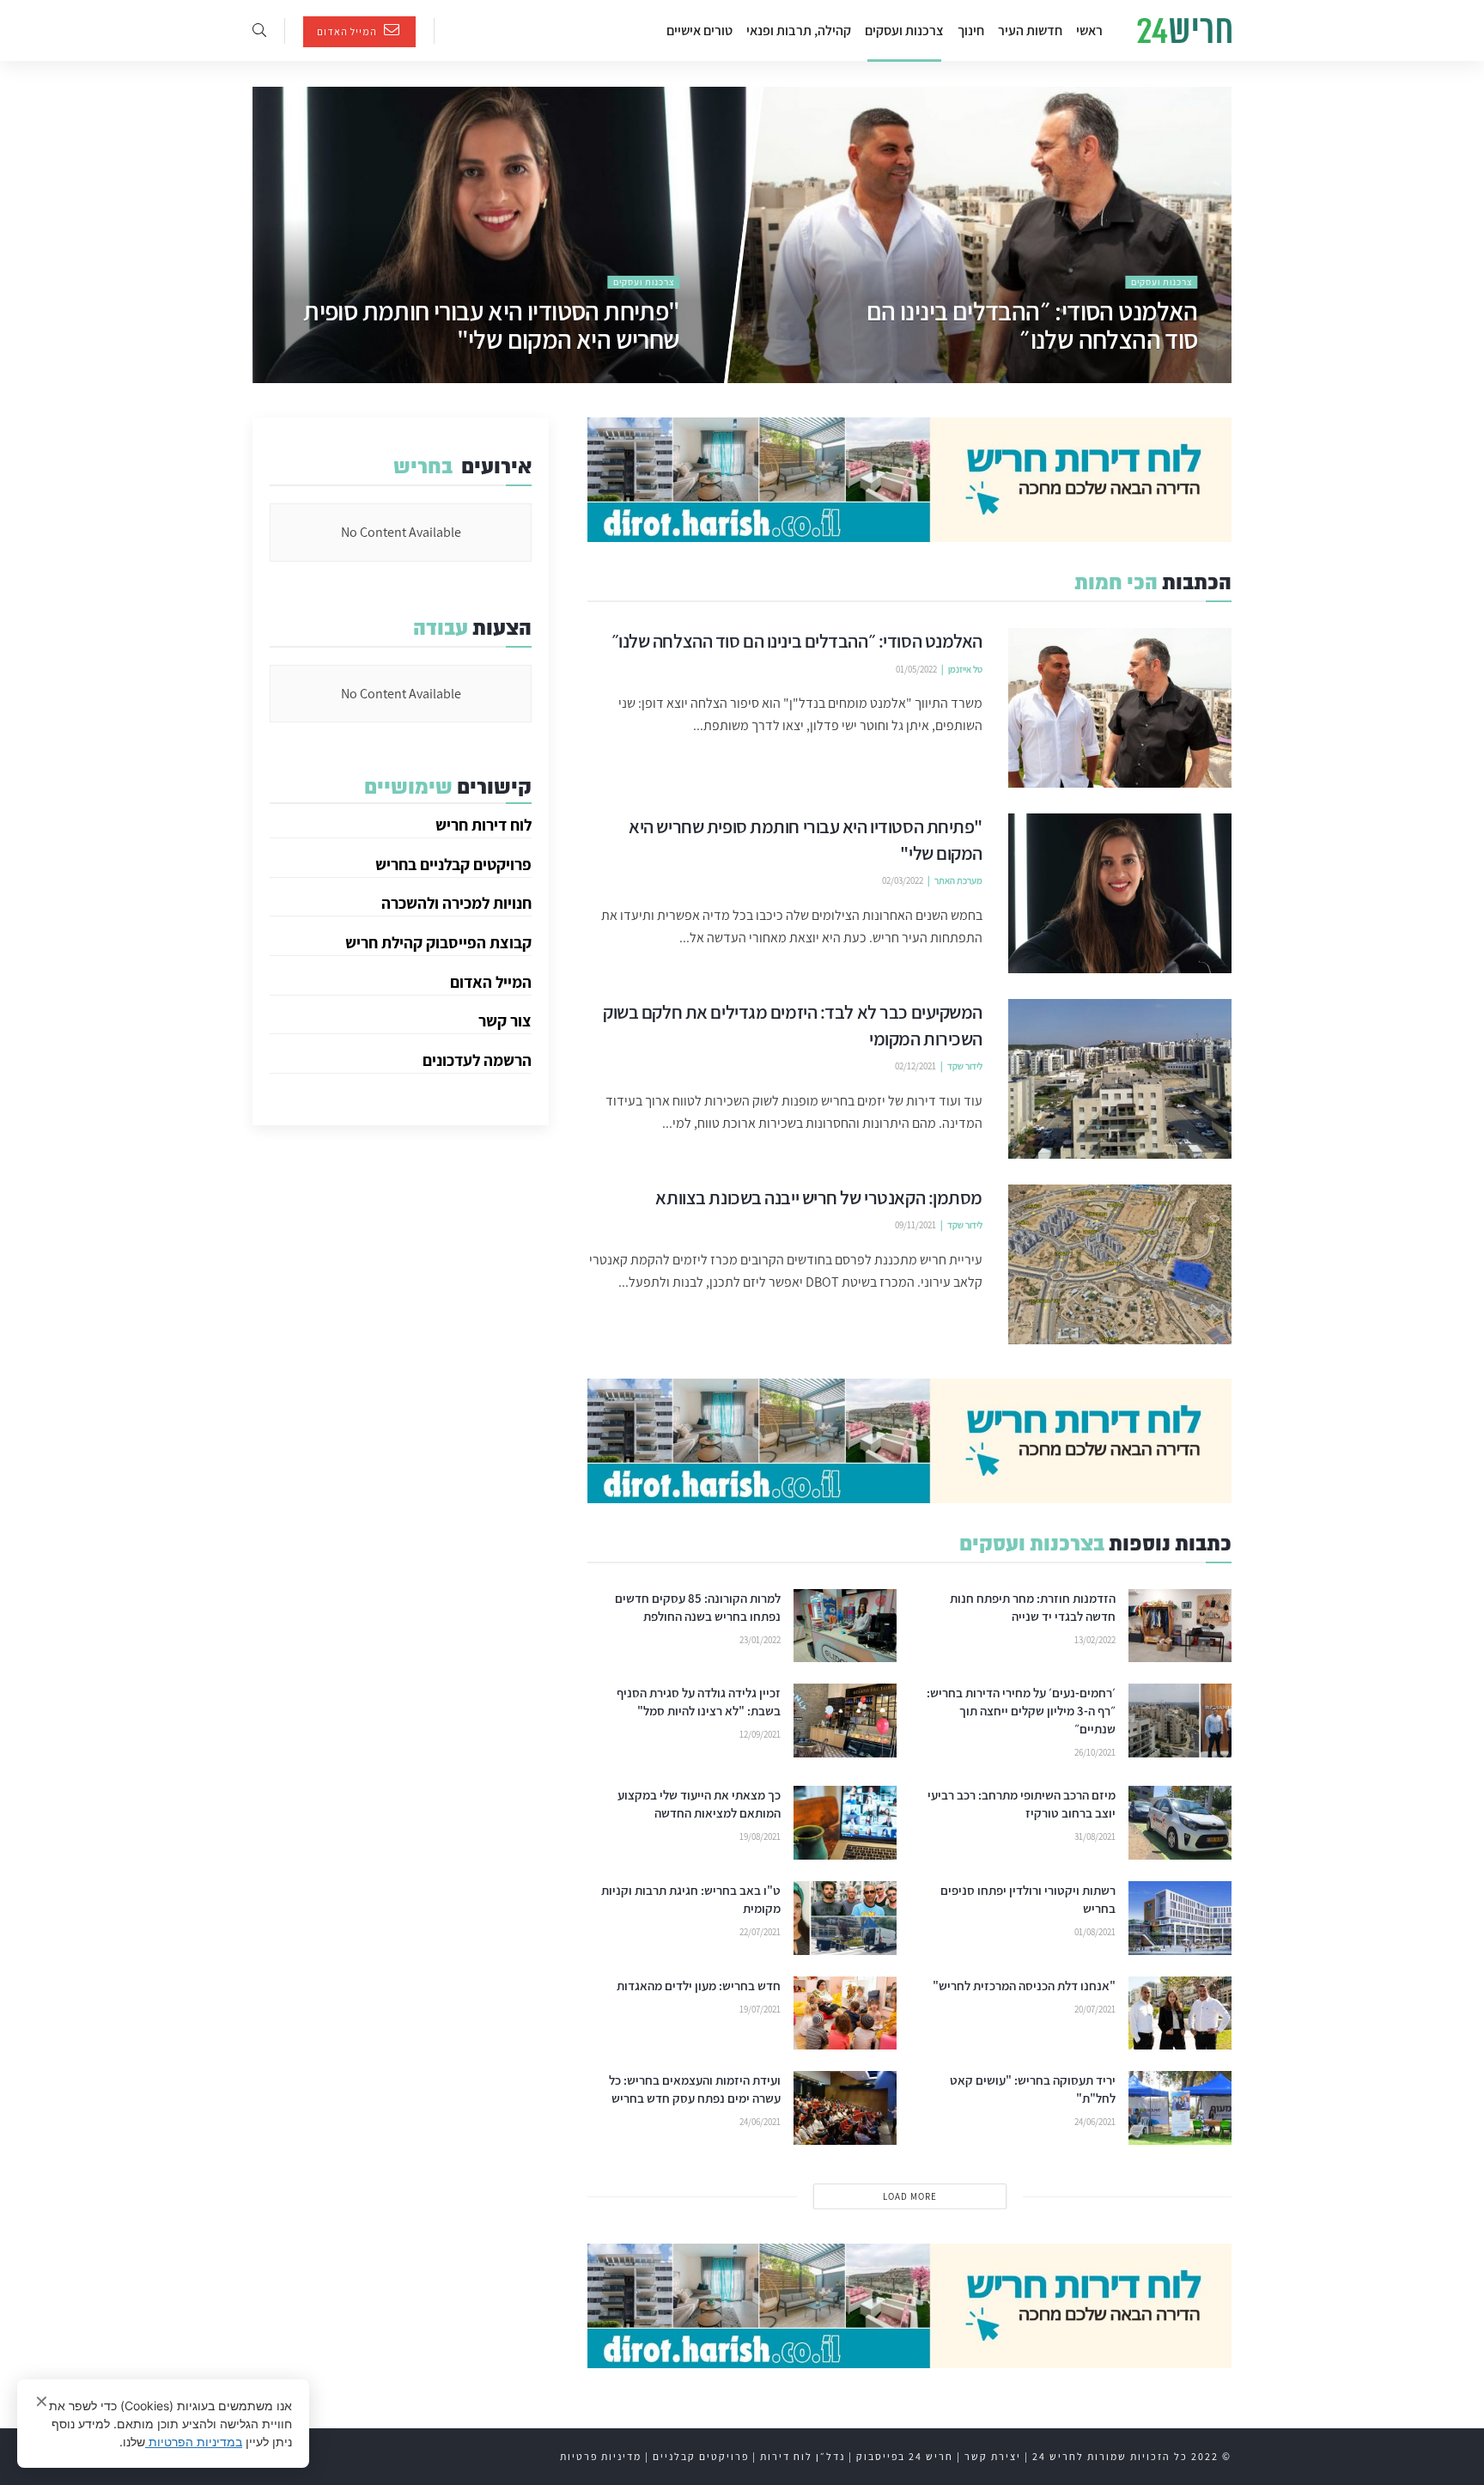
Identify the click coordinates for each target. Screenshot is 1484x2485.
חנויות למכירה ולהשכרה (456, 903)
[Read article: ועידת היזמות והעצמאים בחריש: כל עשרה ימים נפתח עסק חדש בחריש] (845, 2108)
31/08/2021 (1095, 1836)
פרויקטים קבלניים (701, 2456)
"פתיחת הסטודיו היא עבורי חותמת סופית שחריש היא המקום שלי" (491, 325)
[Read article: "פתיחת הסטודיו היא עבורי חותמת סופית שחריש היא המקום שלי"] (1120, 893)
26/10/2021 (1095, 1752)
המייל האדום (348, 31)
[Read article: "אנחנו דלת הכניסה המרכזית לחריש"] (1180, 2013)
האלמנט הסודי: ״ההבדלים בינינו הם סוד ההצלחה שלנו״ (1032, 325)
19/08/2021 (760, 1836)
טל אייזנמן (965, 669)
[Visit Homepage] (1184, 31)
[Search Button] (259, 30)
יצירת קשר (993, 2456)
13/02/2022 (1095, 1640)
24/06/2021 (1095, 2122)
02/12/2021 (915, 1066)
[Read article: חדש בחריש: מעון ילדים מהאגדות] (845, 2013)
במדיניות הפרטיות (194, 2442)
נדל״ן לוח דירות (803, 2456)
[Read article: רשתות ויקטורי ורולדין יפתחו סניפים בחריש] (1180, 1918)
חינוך (971, 30)
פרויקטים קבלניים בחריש (453, 864)
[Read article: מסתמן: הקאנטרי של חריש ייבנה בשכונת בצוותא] (1120, 1264)
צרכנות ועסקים (904, 30)
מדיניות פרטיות (601, 2456)
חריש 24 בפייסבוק (905, 2456)
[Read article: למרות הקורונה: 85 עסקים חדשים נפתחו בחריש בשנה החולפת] (845, 1626)
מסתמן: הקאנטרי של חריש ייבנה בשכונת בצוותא (819, 1197)
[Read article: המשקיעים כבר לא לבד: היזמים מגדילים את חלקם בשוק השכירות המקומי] (1120, 1079)
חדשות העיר (1030, 30)
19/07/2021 (760, 2009)
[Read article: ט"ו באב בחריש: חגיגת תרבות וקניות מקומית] (845, 1918)
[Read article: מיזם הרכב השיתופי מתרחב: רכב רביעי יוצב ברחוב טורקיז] (1180, 1823)
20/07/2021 (1095, 2009)
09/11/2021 (915, 1225)
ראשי (1089, 30)
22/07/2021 (760, 1932)
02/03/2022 (659, 375)
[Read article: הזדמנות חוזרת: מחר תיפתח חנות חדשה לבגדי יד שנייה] (1180, 1626)
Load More (910, 2196)
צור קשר (505, 1020)
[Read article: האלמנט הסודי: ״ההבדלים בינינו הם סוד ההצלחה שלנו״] (1120, 708)
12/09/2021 (760, 1734)
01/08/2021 (1095, 1932)
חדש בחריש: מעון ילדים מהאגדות (699, 1986)
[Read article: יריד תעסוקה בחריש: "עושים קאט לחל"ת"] (1180, 2108)
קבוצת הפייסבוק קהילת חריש (438, 942)
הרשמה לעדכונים (477, 1060)
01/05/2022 (1177, 375)
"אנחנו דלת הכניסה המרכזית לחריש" (1024, 1986)
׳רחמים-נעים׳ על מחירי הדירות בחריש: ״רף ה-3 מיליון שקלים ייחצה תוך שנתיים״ (1021, 1711)
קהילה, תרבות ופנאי (799, 30)
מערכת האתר (958, 880)
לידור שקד (965, 1066)
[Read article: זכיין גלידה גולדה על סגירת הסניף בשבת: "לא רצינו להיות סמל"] (845, 1721)
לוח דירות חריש (484, 825)
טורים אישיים (699, 30)
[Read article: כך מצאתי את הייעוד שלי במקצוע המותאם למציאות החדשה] (845, 1823)
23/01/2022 (760, 1640)
